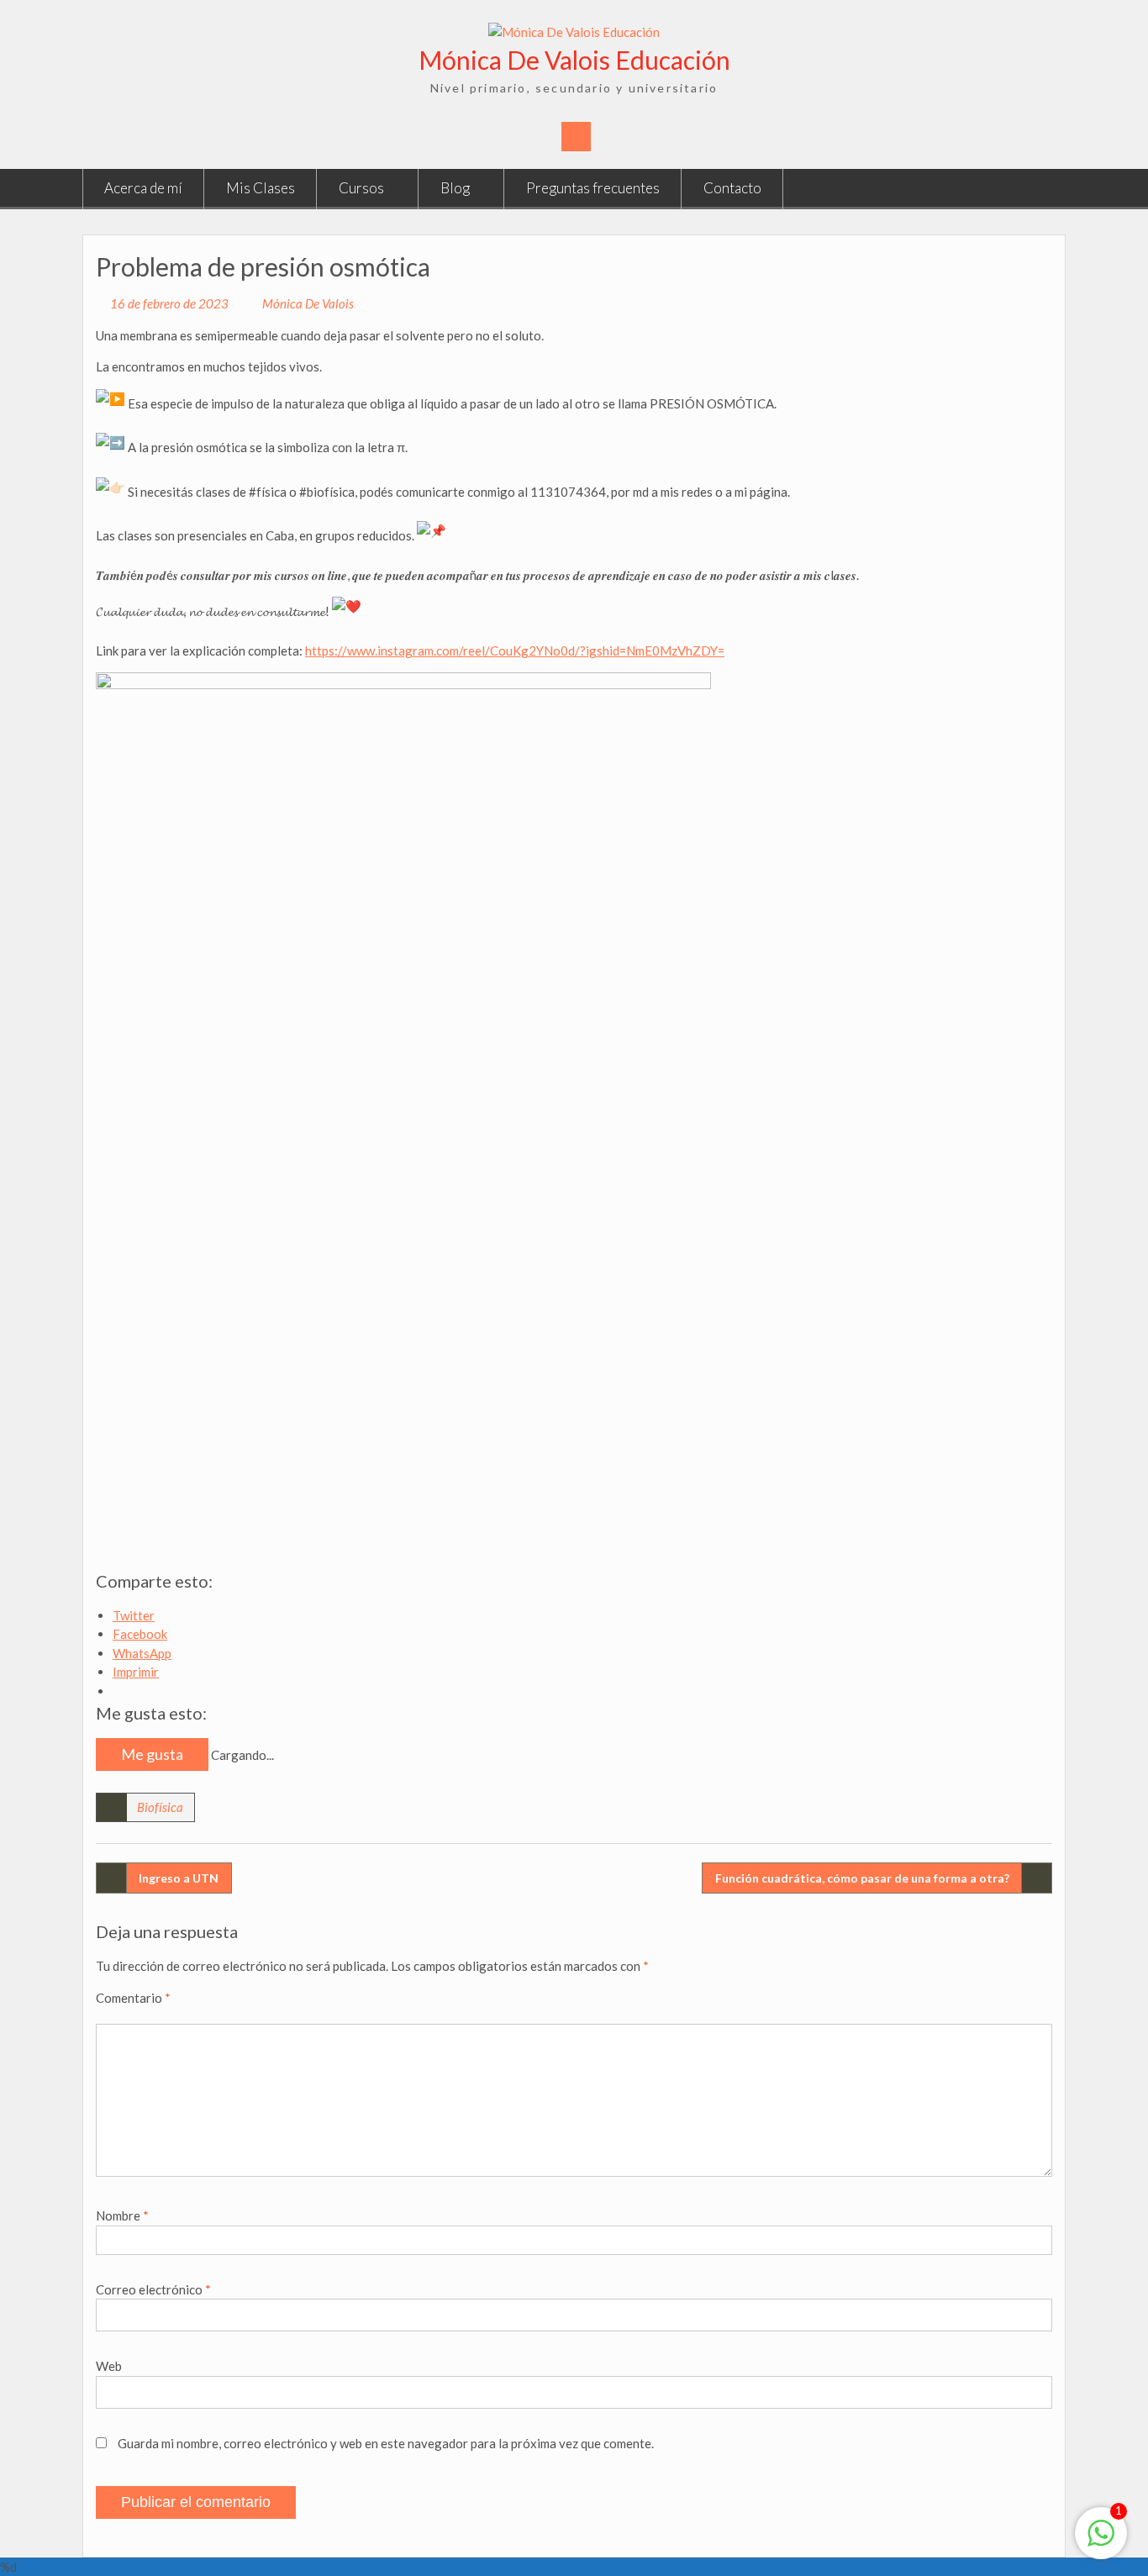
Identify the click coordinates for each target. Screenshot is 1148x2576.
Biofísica (160, 1807)
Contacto (732, 188)
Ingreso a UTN (179, 1878)
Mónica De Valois (308, 303)
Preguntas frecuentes (593, 188)
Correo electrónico (153, 2289)
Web (109, 2366)
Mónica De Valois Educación (574, 60)
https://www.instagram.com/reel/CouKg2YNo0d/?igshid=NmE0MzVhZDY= (515, 651)
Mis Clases (261, 188)
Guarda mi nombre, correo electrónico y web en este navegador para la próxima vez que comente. (386, 2443)
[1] (1101, 2542)
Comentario (133, 1998)
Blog (455, 188)
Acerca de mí (143, 188)
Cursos (361, 188)
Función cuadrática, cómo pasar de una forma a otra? (862, 1878)
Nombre (122, 2215)
